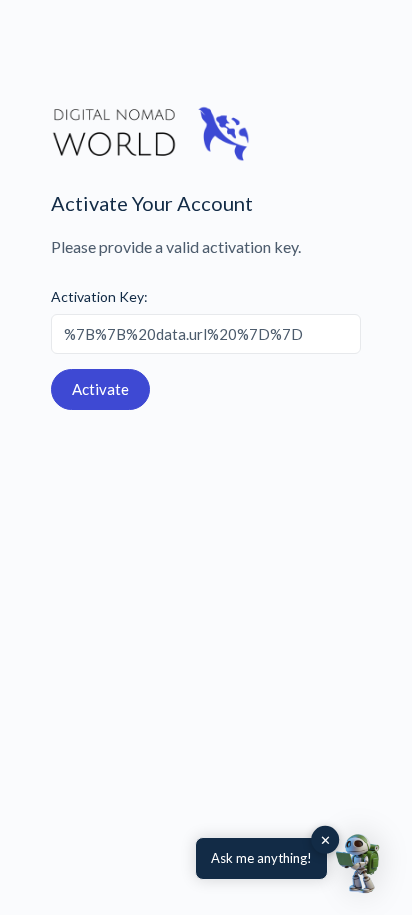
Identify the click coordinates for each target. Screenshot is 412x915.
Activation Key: (99, 296)
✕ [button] (325, 840)
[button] (360, 863)
